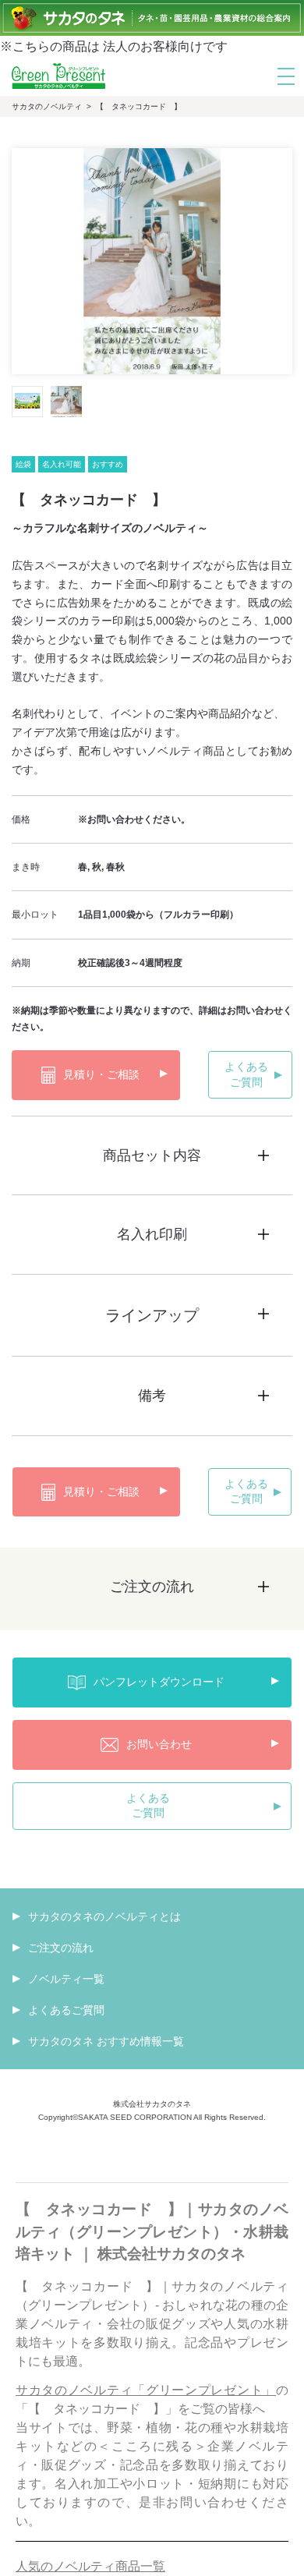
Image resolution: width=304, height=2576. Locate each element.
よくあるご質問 (246, 1074)
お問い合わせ (159, 1744)
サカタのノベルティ (47, 106)
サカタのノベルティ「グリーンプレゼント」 (146, 2390)
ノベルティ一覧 (66, 1979)
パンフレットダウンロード (159, 1682)
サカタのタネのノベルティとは (104, 1916)
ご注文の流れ (61, 1948)
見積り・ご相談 (101, 1074)
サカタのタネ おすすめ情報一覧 (106, 2041)
